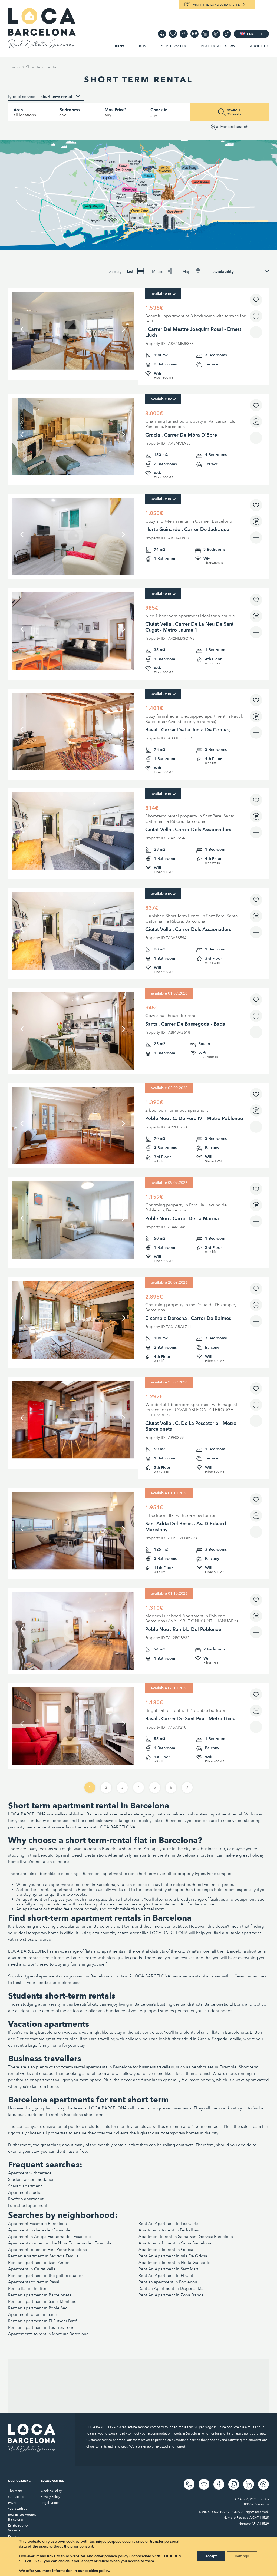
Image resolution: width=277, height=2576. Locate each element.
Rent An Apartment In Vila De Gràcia (173, 2256)
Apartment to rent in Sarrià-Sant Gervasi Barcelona (186, 2237)
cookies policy (97, 2571)
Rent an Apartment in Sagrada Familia (43, 2256)
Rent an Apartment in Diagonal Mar (172, 2288)
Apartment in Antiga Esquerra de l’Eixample (50, 2237)
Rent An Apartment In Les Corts (168, 2224)
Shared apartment (25, 2186)
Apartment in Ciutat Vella (32, 2269)
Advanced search (232, 127)
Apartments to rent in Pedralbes (169, 2230)
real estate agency (137, 1814)
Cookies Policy (51, 2491)
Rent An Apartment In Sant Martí (169, 2269)
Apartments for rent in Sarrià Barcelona (175, 2243)
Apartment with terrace (30, 2173)
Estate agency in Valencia (20, 2528)
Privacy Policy (50, 2497)
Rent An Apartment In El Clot (166, 2276)
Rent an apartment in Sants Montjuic (42, 2301)
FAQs (12, 2503)
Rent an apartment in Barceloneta (40, 2295)
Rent (120, 46)
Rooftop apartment (26, 2199)
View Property (73, 350)
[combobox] (60, 97)
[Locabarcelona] (42, 46)
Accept (211, 2556)
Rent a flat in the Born (28, 2288)
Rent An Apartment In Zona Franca (171, 2295)
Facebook (184, 34)
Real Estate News (218, 46)
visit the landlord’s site (217, 5)
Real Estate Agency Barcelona (22, 2517)
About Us (259, 46)
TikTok (227, 34)
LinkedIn (205, 34)
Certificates (174, 46)
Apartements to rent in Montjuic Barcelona (48, 2334)
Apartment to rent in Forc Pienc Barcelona (48, 2250)
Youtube (216, 34)
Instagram (194, 34)
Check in (159, 110)
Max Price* (116, 110)
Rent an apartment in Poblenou (168, 2282)
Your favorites (173, 34)
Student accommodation (31, 2179)
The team (15, 2491)
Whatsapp (162, 34)
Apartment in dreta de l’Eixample (39, 2230)
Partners (14, 2536)
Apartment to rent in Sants (33, 2314)
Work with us (18, 2509)
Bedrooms (70, 110)
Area (18, 110)
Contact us (16, 2497)
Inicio (15, 67)
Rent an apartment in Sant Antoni (39, 2263)
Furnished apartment (28, 2205)
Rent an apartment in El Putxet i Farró (43, 2321)
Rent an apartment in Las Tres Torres (42, 2327)
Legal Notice (50, 2503)
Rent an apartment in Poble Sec (38, 2308)
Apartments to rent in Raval (34, 2282)
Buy (143, 46)
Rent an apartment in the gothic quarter (45, 2276)
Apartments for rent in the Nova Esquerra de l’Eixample (60, 2243)
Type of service (22, 97)
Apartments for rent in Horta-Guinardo (174, 2263)
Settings (242, 2556)
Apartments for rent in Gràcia (166, 2250)
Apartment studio (25, 2192)
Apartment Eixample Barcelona (37, 2224)
